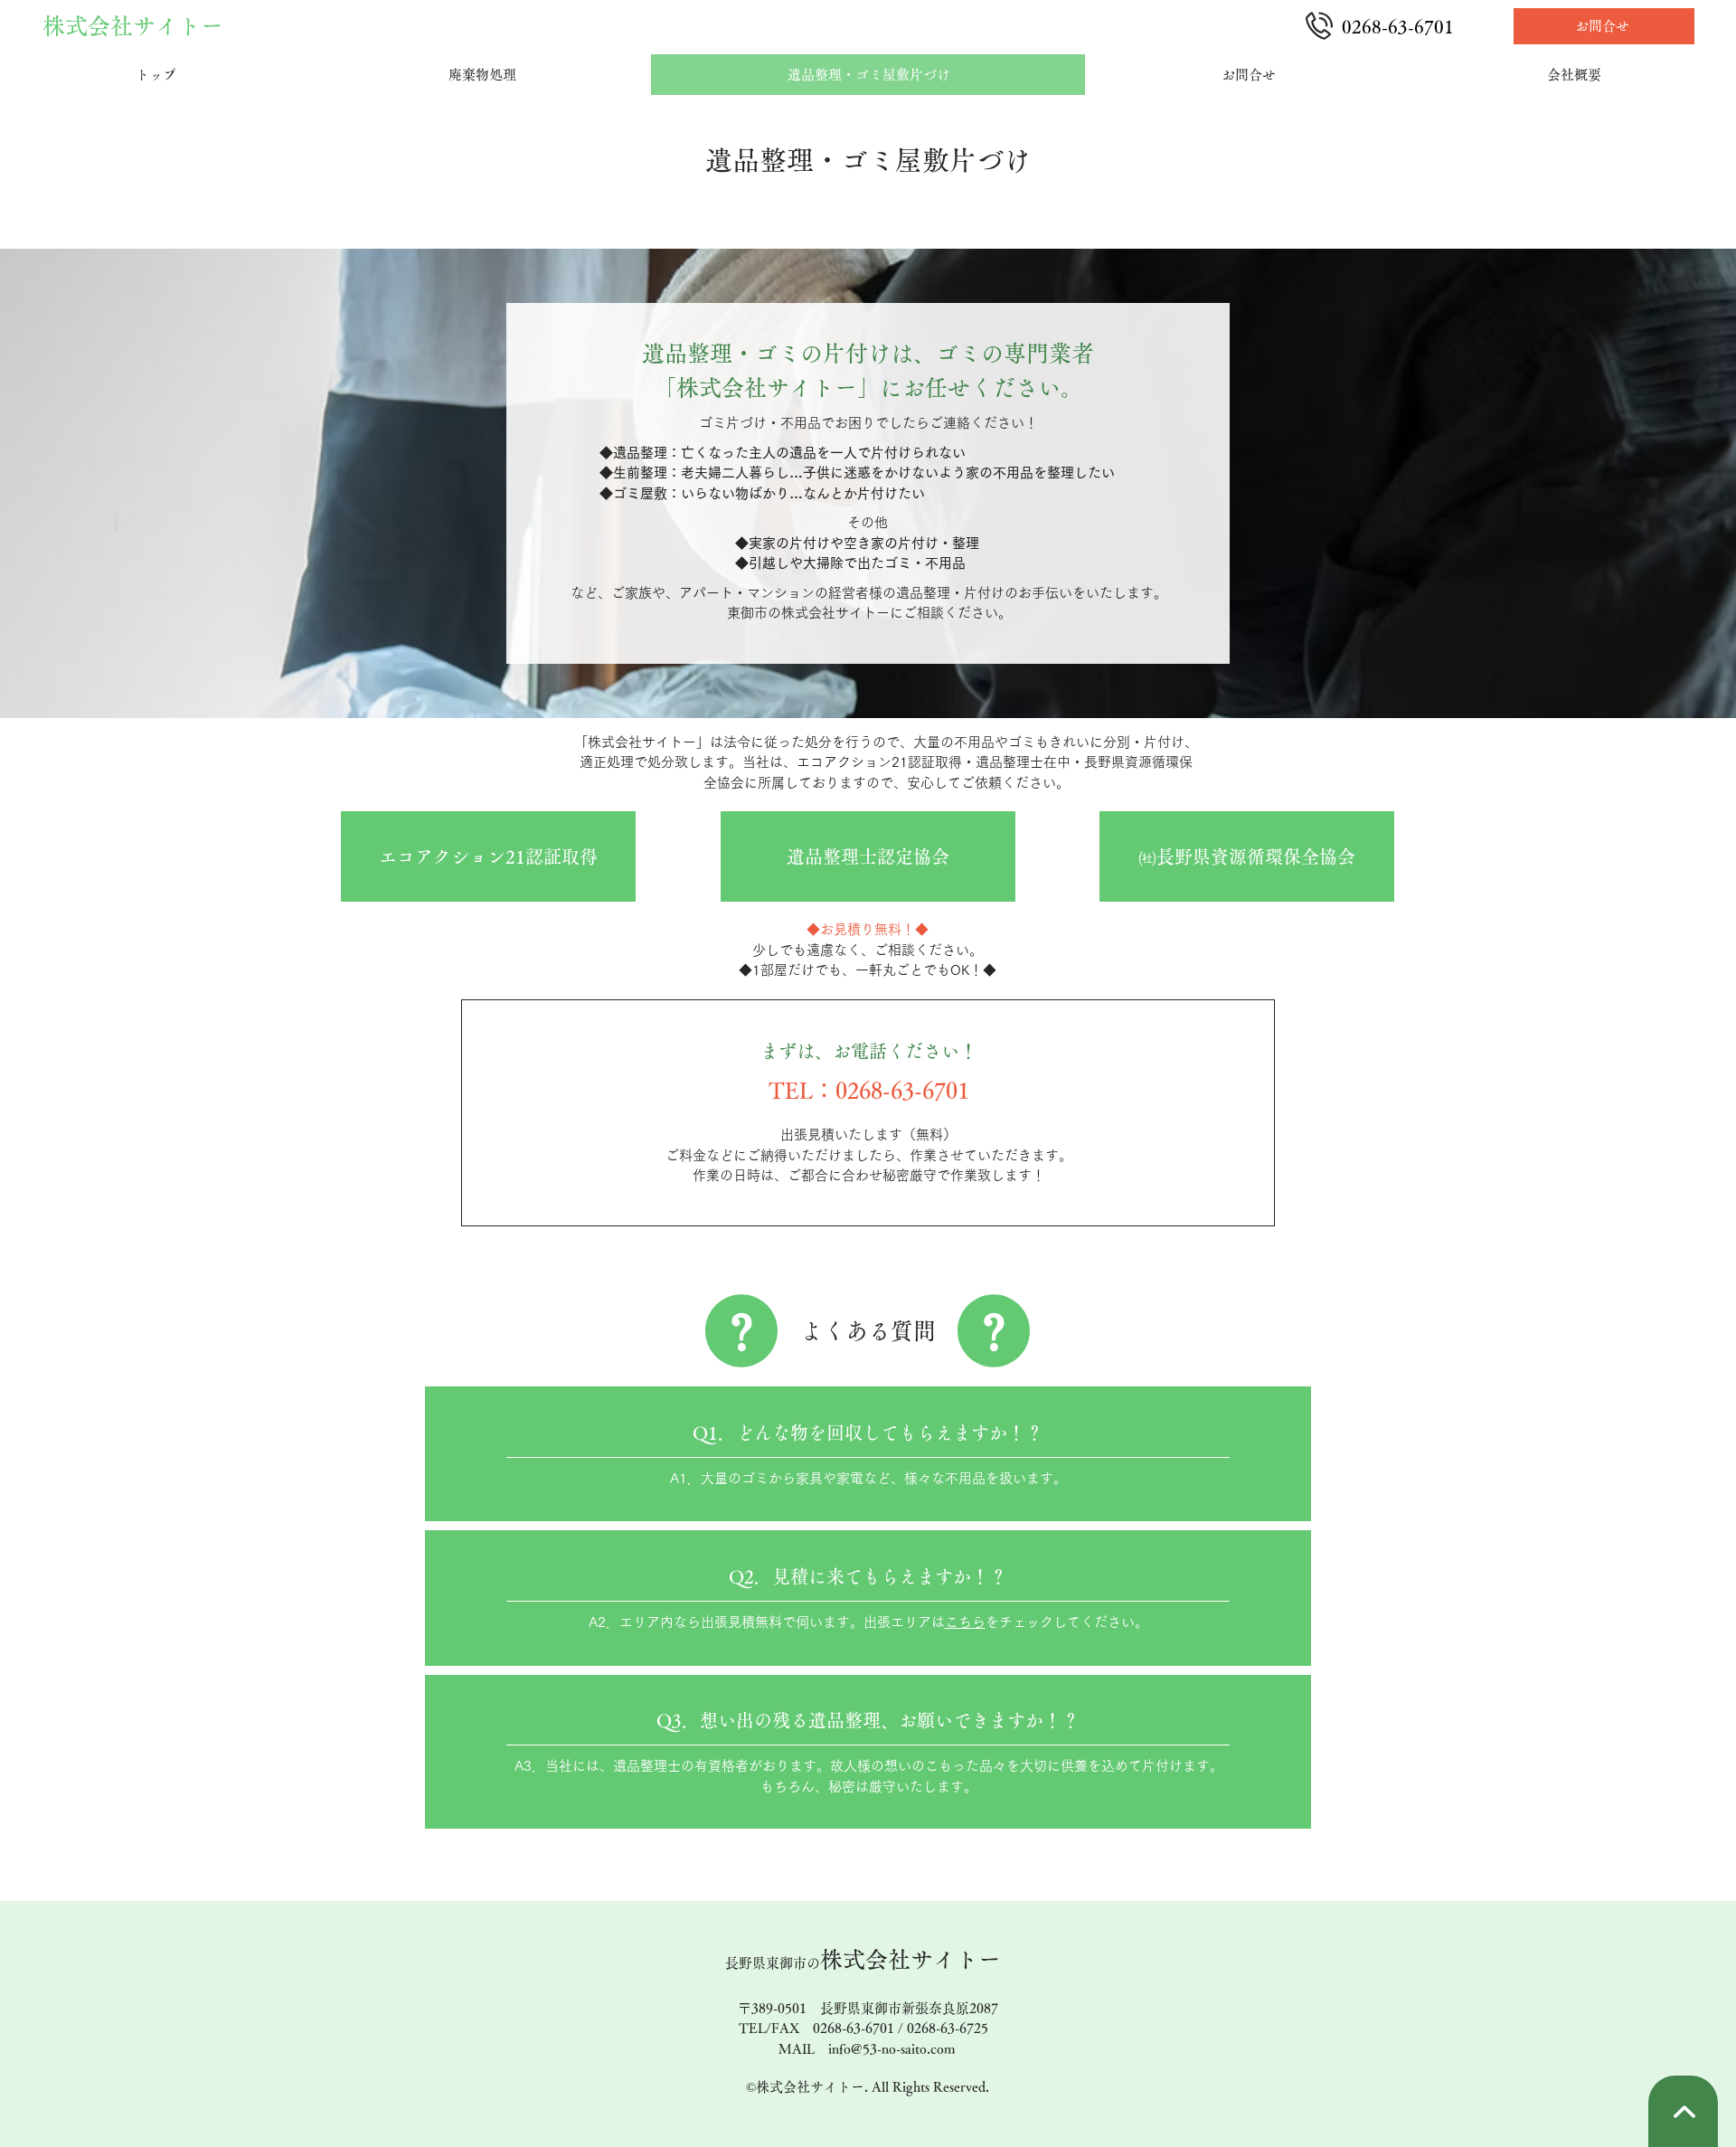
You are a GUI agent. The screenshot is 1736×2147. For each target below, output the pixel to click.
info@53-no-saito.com (892, 2049)
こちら (965, 1622)
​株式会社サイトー (863, 1959)
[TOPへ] (1683, 2111)
